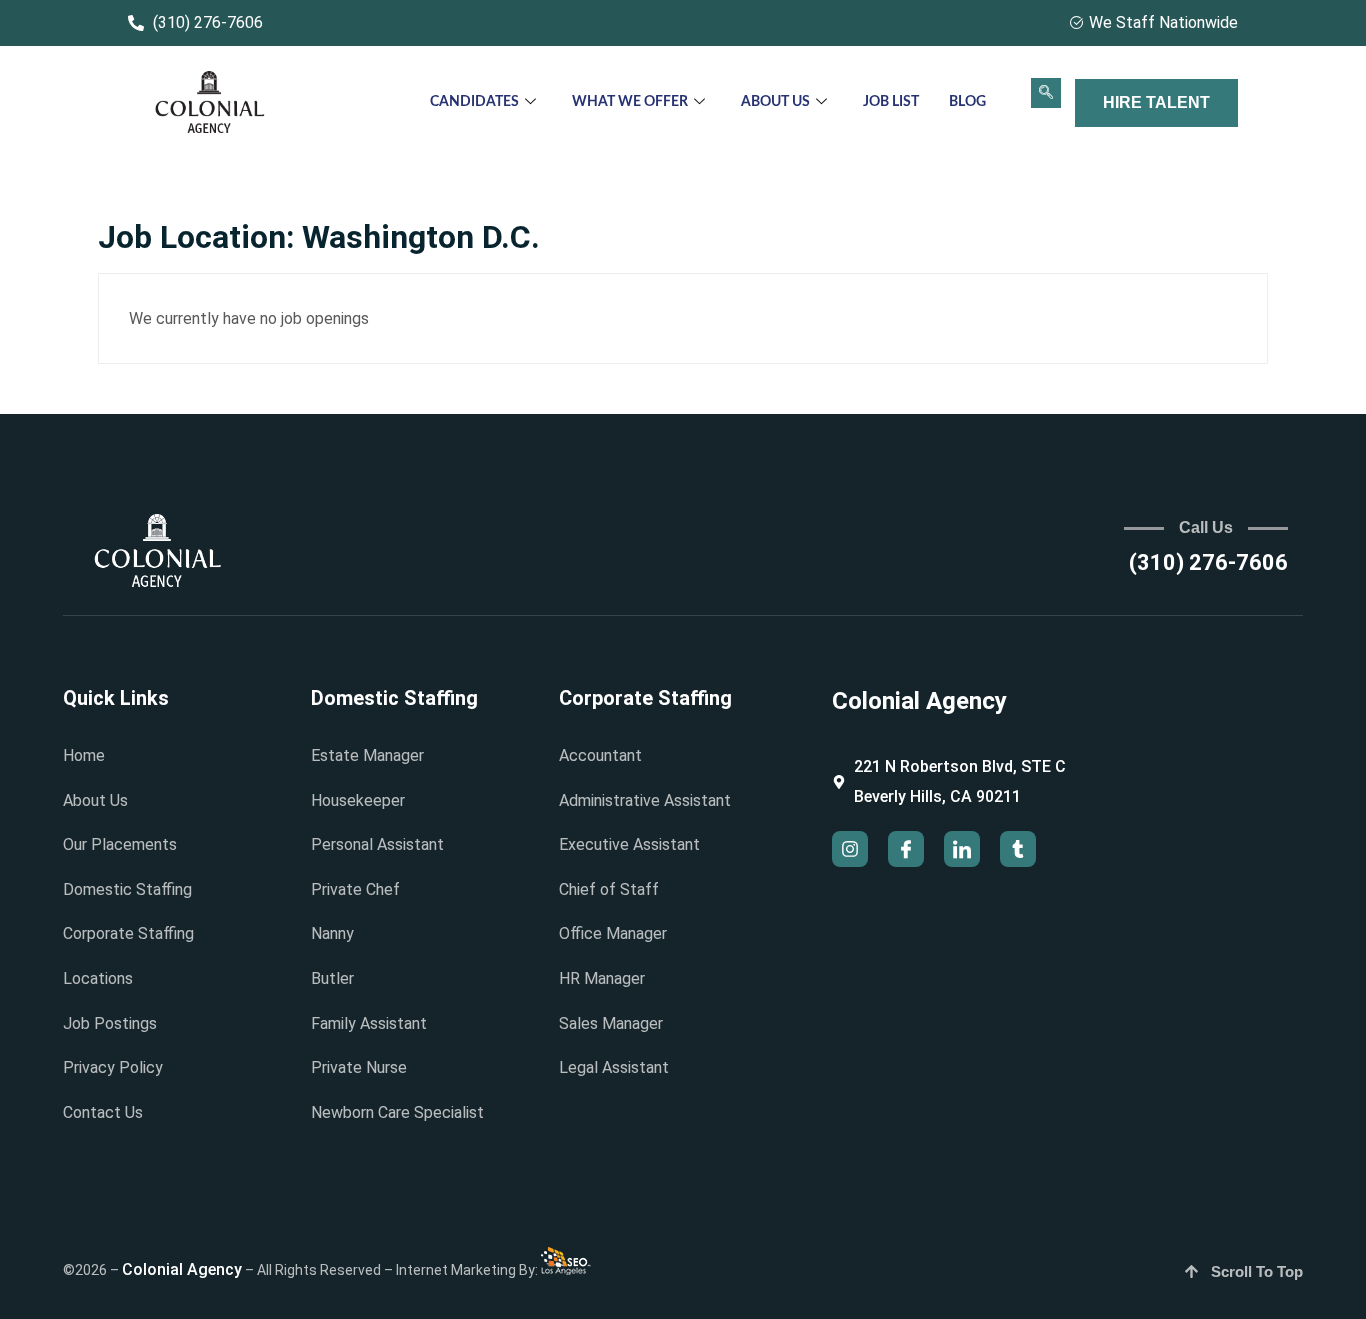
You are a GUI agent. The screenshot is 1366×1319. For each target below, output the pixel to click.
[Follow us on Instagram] (850, 849)
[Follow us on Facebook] (906, 849)
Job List (891, 102)
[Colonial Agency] (210, 103)
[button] (1046, 93)
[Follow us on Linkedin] (962, 849)
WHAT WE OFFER (630, 102)
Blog (967, 102)
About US (775, 102)
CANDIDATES (474, 102)
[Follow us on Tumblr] (1018, 849)
